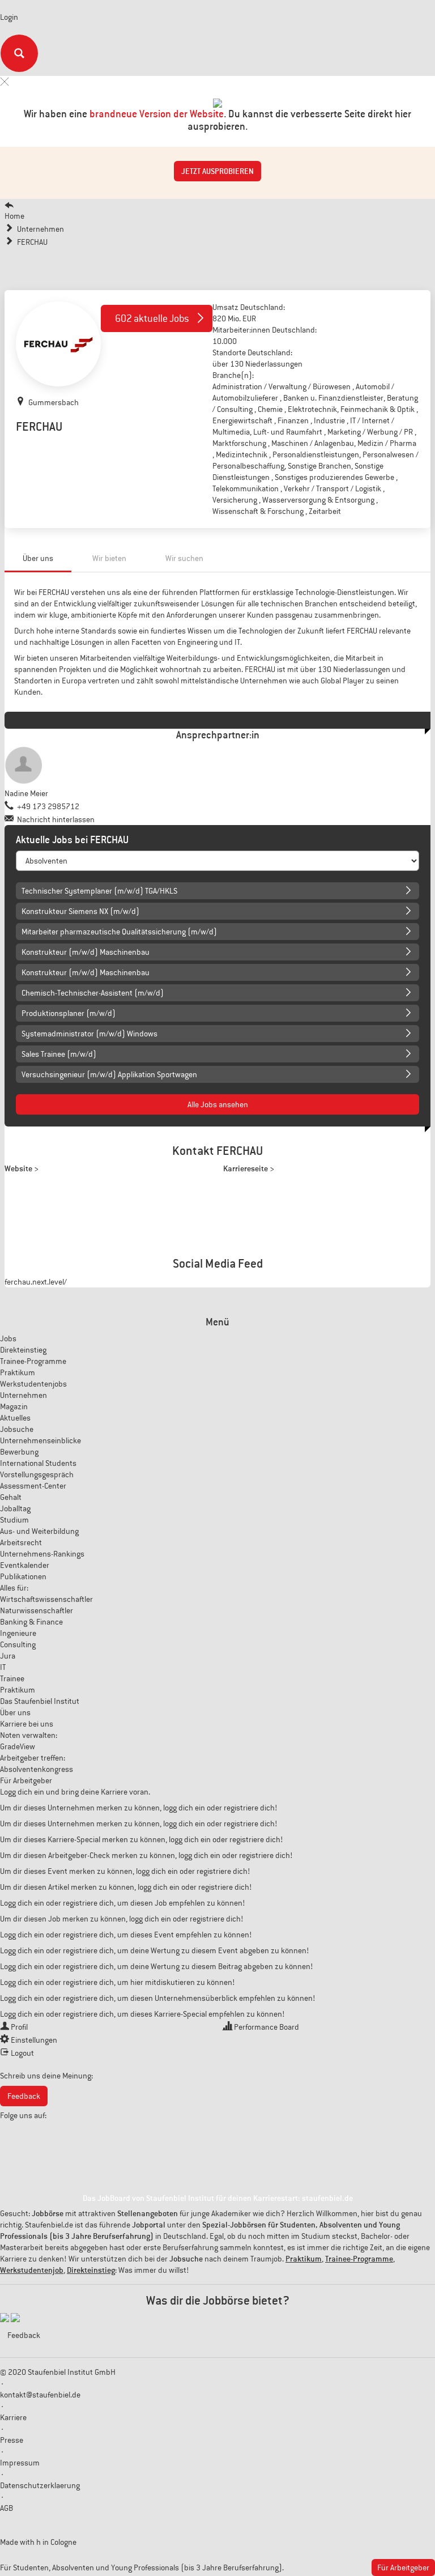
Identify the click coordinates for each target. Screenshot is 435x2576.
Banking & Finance (31, 1622)
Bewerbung (19, 1452)
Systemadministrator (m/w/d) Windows (89, 1034)
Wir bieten (109, 558)
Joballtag (15, 1508)
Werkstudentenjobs (33, 1384)
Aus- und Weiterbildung (39, 1531)
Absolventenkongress (37, 1769)
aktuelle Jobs (152, 318)
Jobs (8, 1338)
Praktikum (18, 1372)
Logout (22, 2053)
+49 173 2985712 (48, 806)
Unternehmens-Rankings (42, 1554)
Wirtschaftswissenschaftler (46, 1599)
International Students (38, 1463)
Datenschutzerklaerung (40, 2485)
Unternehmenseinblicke (40, 1440)
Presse (12, 2440)
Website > (22, 1168)
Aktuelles (15, 1418)
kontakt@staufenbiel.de (40, 2395)
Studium (14, 1520)
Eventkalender (25, 1565)
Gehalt (11, 1497)
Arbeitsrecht (21, 1542)
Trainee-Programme (33, 1361)
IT (3, 1667)
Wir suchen (184, 558)
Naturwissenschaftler (37, 1610)
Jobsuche (17, 1429)
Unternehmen (24, 1395)
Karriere (13, 2417)
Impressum (20, 2463)
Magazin (14, 1406)
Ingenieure (18, 1633)
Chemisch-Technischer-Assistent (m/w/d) (93, 993)
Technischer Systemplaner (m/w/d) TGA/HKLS (99, 891)
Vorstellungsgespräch (37, 1474)
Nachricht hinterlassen (56, 819)
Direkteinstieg (23, 1350)
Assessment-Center (33, 1486)
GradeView (18, 1746)
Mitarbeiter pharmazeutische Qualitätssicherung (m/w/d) (119, 932)
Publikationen (23, 1576)
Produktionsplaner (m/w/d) (69, 1013)
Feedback (24, 2096)
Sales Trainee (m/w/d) (59, 1054)
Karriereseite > (249, 1168)
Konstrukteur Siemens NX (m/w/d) (80, 911)
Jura (8, 1656)
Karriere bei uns (27, 1724)
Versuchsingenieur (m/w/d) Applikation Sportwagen (109, 1074)
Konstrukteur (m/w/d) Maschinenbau (86, 952)
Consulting (18, 1644)
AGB (7, 2508)
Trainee (12, 1678)
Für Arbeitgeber (26, 1780)
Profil (19, 2027)
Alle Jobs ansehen (218, 1104)
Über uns (38, 558)
